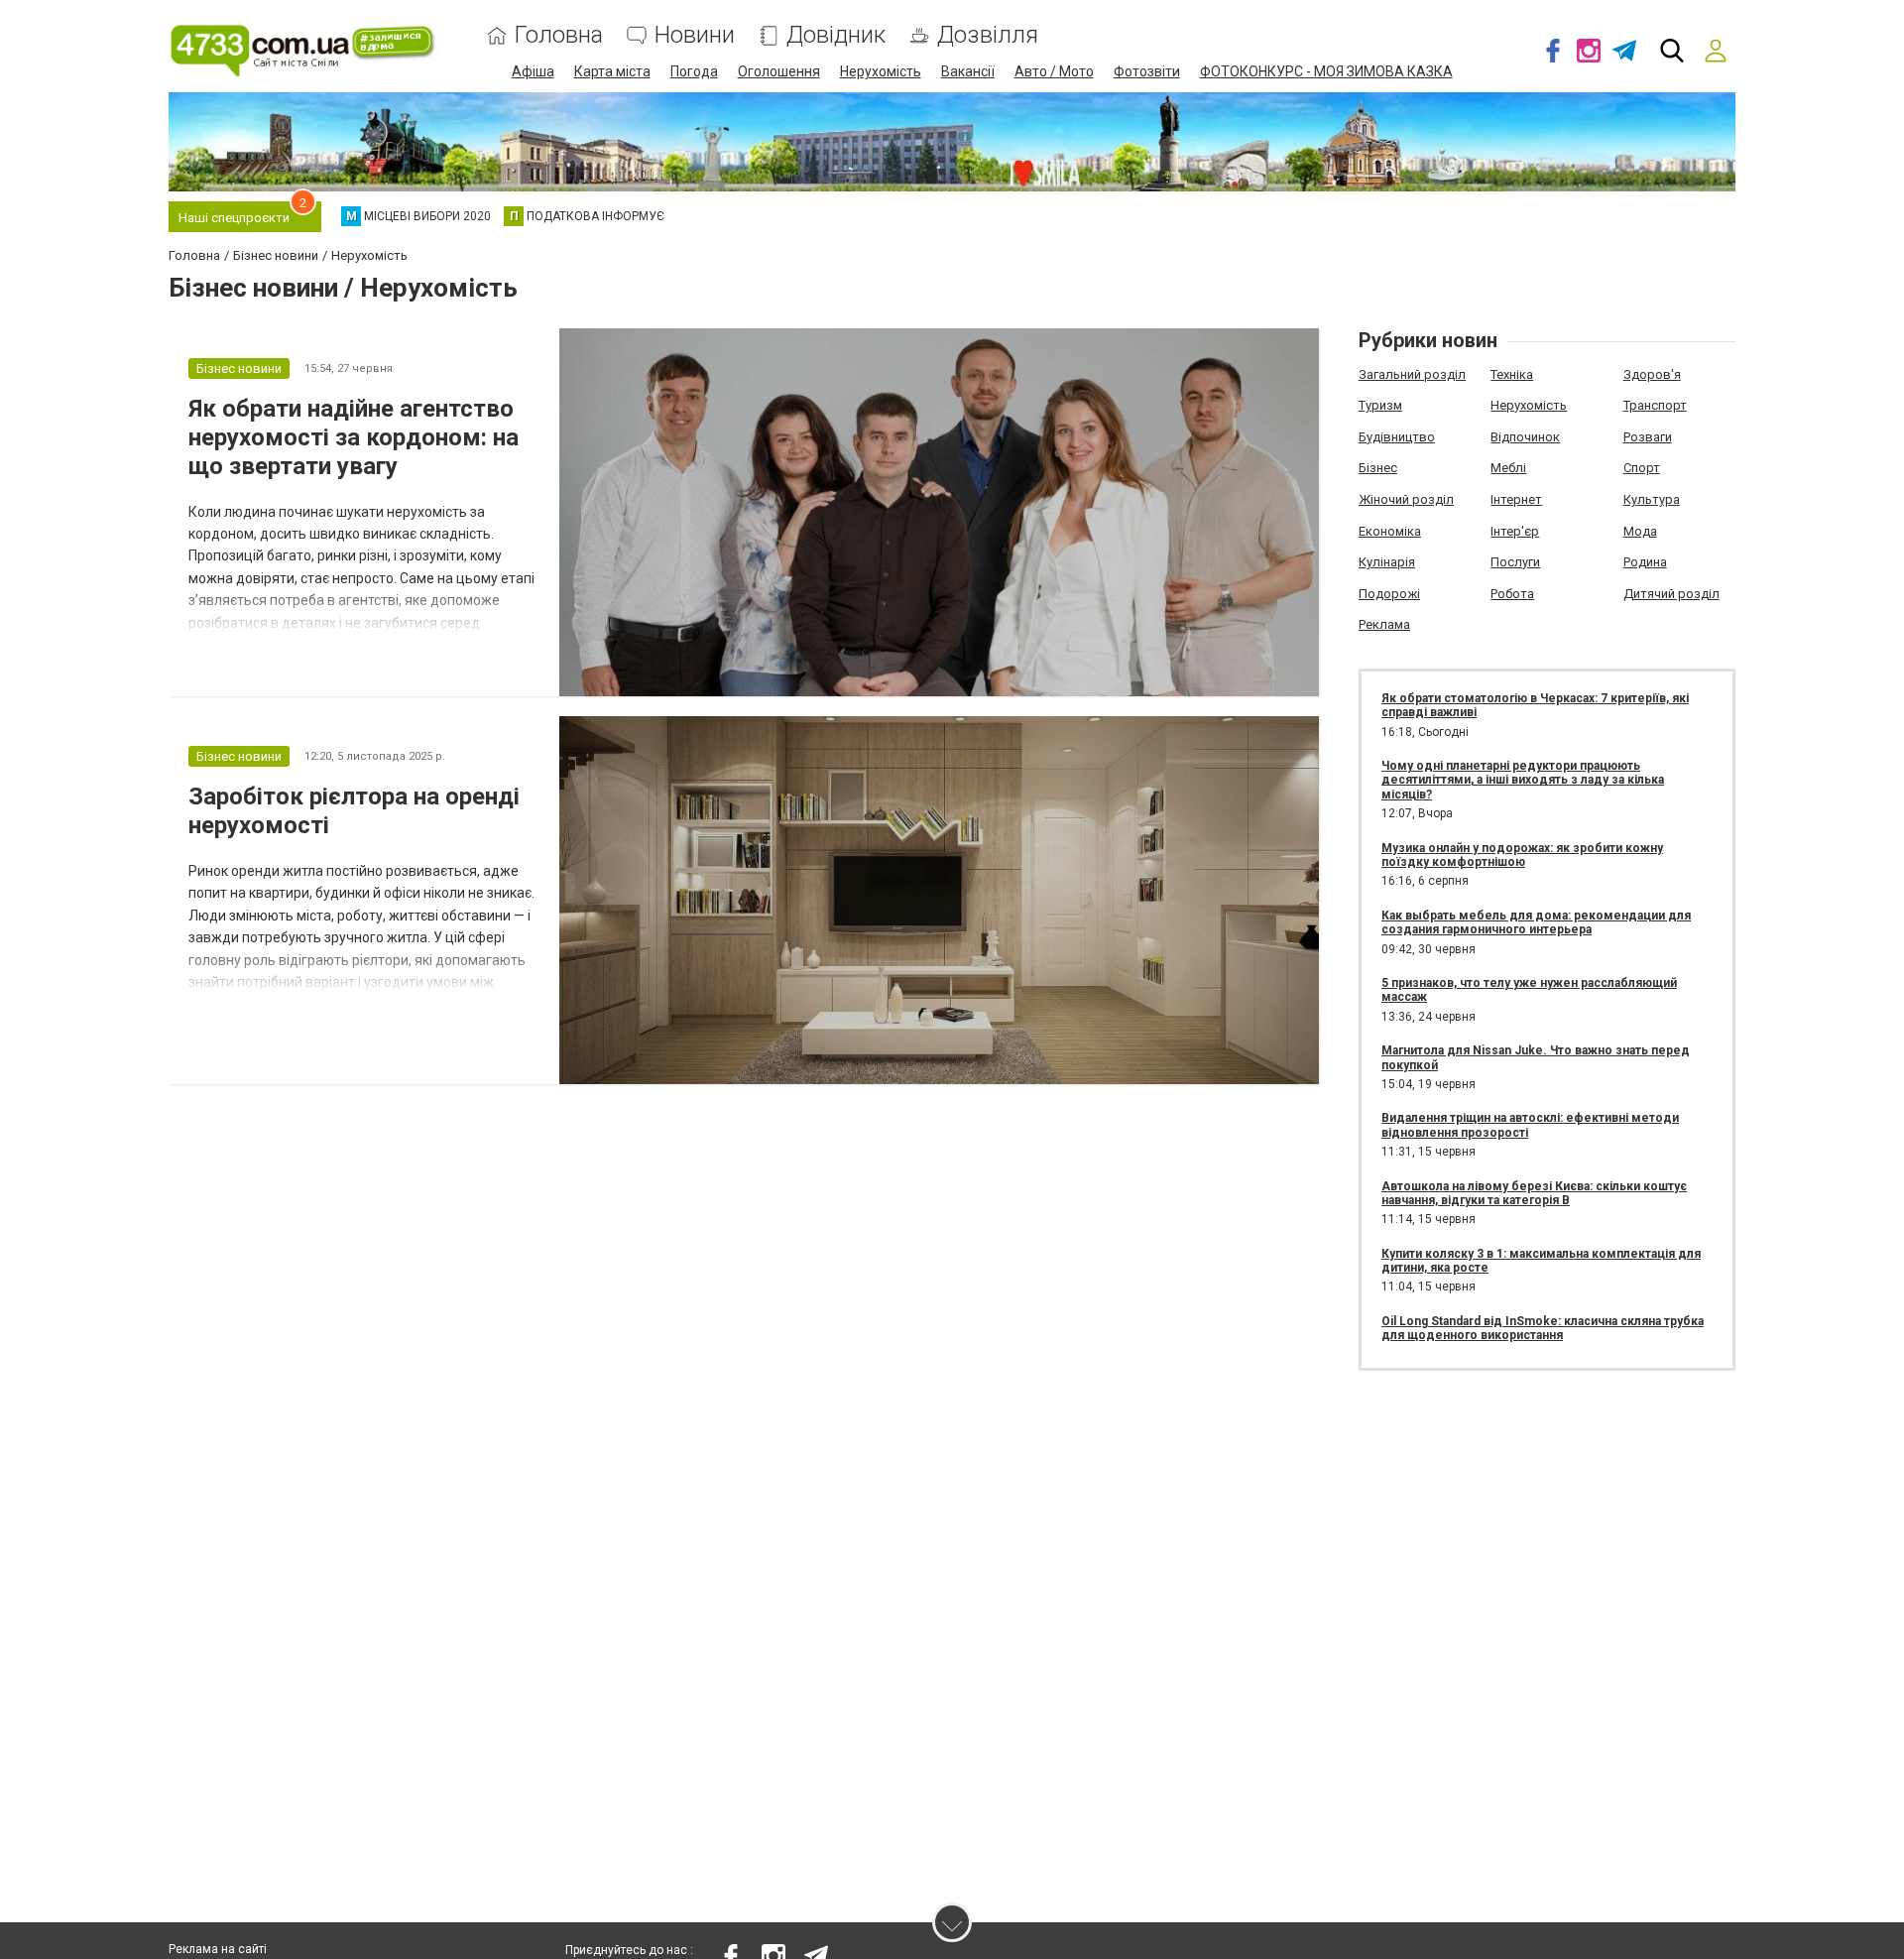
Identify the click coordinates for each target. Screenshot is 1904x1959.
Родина (1645, 562)
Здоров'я (1652, 374)
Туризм (1380, 405)
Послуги (1515, 562)
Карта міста (612, 71)
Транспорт (1655, 405)
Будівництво (1397, 437)
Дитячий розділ (1671, 594)
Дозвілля (988, 35)
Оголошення (779, 71)
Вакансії (968, 71)
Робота (1512, 594)
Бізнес (1378, 468)
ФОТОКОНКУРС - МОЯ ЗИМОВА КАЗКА (1326, 71)
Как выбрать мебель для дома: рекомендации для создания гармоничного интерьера (1536, 922)
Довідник (836, 35)
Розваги (1648, 437)
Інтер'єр (1515, 531)
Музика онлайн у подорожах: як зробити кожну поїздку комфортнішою (1522, 855)
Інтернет (1516, 499)
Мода (1640, 531)
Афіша (533, 71)
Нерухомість (881, 71)
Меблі (1508, 468)
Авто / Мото (1054, 71)
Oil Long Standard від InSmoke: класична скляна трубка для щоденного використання (1543, 1328)
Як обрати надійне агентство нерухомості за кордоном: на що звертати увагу (354, 437)
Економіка (1390, 531)
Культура (1652, 499)
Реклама (1384, 624)
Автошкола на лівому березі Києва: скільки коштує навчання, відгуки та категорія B (1534, 1193)
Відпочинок (1525, 437)
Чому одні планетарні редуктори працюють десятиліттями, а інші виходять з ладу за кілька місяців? (1523, 780)
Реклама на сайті (218, 1949)
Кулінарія (1387, 562)
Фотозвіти (1147, 71)
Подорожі (1389, 594)
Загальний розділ (1412, 374)
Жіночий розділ (1406, 499)
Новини (695, 35)
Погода (694, 71)
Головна (559, 35)
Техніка (1512, 374)
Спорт (1642, 468)
